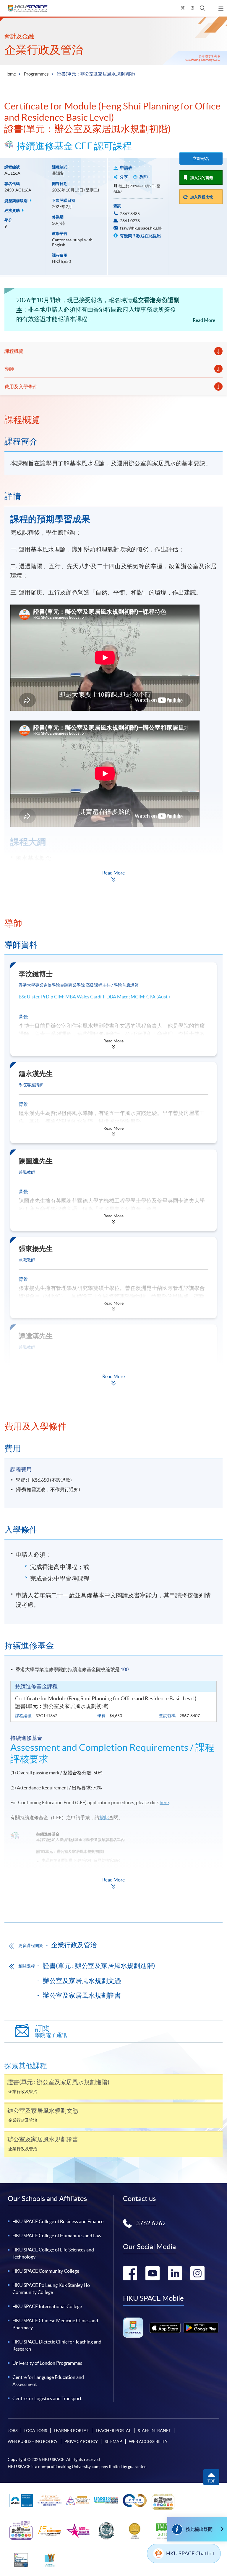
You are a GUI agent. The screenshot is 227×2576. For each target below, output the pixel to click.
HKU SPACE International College (47, 2306)
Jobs (13, 2431)
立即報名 (201, 158)
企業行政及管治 (44, 50)
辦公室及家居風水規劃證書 (82, 1995)
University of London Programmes (47, 2363)
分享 (124, 177)
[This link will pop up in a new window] (165, 2328)
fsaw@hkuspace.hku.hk (141, 228)
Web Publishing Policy (33, 2441)
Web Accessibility (148, 2441)
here (164, 1802)
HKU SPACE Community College (46, 2271)
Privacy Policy (81, 2441)
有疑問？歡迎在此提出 (140, 236)
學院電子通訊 (51, 2031)
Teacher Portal (113, 2431)
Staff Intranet (154, 2431)
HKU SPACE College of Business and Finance (58, 2221)
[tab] (113, 420)
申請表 (126, 168)
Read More (204, 320)
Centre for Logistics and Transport (47, 2398)
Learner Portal (71, 2431)
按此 (104, 1817)
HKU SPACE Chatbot (190, 2553)
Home (10, 74)
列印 (144, 177)
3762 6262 (151, 2223)
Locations (36, 2431)
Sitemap (113, 2441)
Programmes (36, 74)
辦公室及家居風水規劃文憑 (82, 1981)
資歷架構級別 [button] (16, 201)
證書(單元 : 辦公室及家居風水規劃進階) (99, 1966)
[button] (203, 8)
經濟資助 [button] (13, 211)
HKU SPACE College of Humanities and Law (57, 2236)
